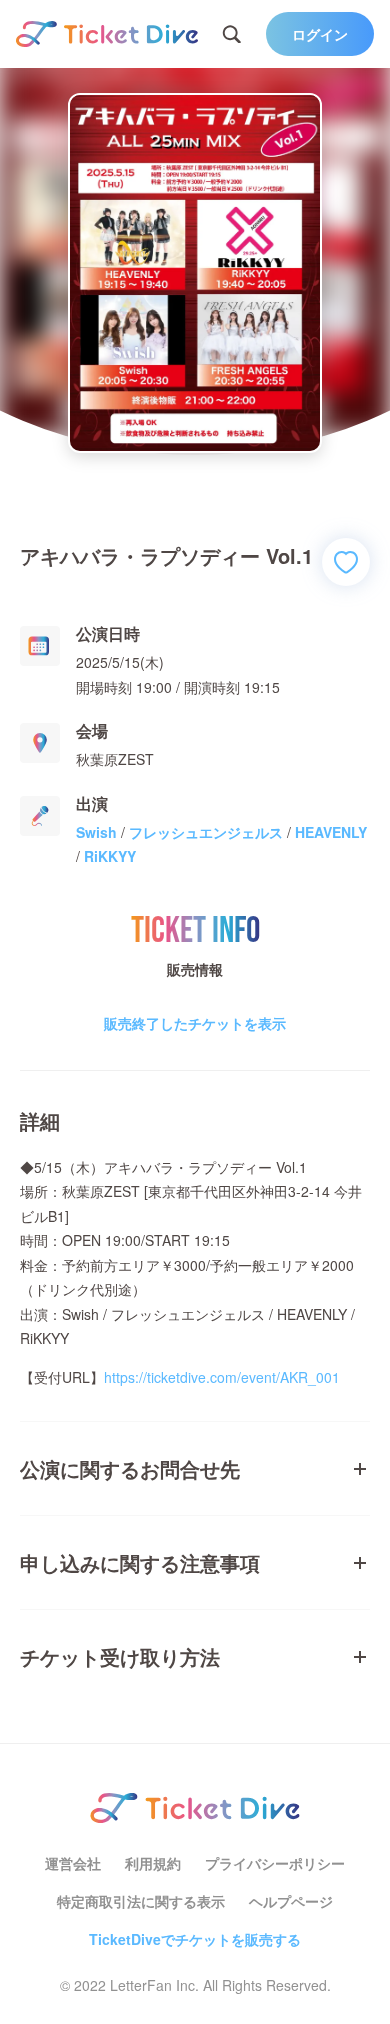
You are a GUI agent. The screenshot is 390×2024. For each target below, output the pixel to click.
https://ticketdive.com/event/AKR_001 (222, 1377)
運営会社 (73, 1863)
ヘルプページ (291, 1901)
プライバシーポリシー (275, 1863)
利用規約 (153, 1863)
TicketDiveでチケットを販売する (195, 1939)
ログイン (320, 34)
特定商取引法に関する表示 (141, 1901)
